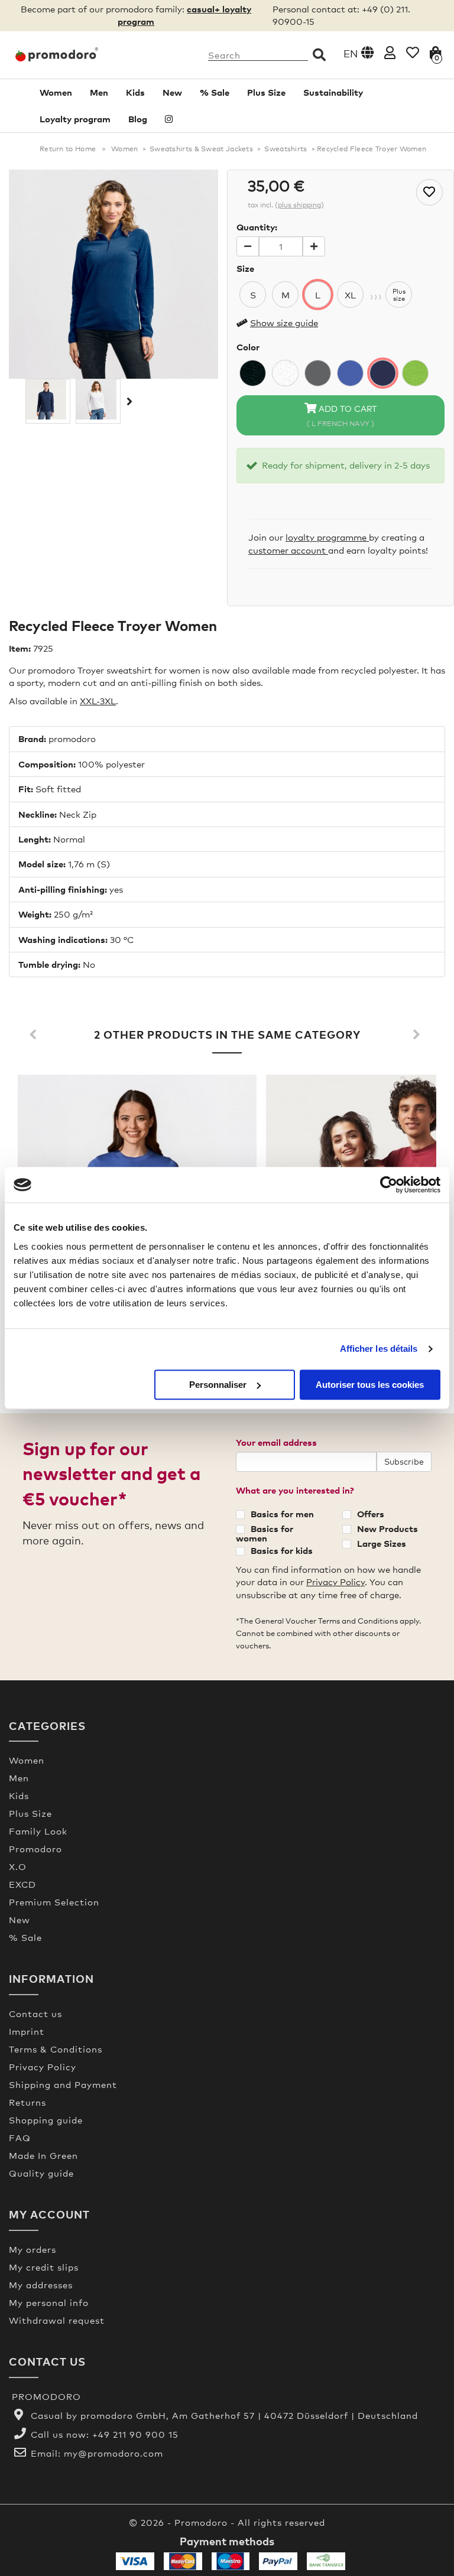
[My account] (390, 52)
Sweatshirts (286, 149)
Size (245, 268)
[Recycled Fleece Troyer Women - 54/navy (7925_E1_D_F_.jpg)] (48, 399)
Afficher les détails (379, 1349)
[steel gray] (318, 373)
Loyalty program (75, 119)
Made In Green (43, 2155)
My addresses (41, 2285)
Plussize (399, 295)
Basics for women (265, 1533)
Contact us (35, 2014)
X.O (18, 1866)
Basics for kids (282, 1550)
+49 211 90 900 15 (135, 2434)
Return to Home (68, 149)
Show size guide (284, 323)
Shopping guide (46, 2120)
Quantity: (257, 227)
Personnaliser (218, 1385)
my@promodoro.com (113, 2453)
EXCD (22, 1884)
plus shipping (299, 205)
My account (49, 2214)
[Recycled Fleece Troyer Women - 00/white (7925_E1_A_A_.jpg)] (98, 399)
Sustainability (333, 92)
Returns (27, 2102)
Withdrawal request (57, 2320)
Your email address (276, 1442)
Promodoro (35, 1849)
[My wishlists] (413, 52)
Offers (371, 1514)
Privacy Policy (335, 1582)
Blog (138, 119)
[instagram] (169, 119)
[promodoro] (57, 54)
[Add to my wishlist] (429, 192)
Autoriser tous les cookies (370, 1385)
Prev (35, 1035)
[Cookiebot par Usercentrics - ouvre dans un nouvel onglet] (389, 1185)
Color (248, 347)
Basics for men (282, 1514)
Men (99, 92)
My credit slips (44, 2267)
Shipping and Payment (63, 2084)
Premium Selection (54, 1902)
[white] (285, 373)
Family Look (38, 1831)
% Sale (215, 92)
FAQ (20, 2138)
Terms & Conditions (56, 2049)
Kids (135, 92)
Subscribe (404, 1461)
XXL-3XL (98, 701)
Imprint (27, 2031)
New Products (387, 1528)
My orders (33, 2249)
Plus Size (266, 92)
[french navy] (383, 373)
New (172, 92)
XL (350, 295)
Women (56, 92)
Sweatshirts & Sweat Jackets (201, 149)
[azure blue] (350, 373)
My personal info (49, 2302)
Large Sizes (382, 1543)
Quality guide (41, 2173)
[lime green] (415, 373)
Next (128, 401)
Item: (20, 648)
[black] (253, 373)
